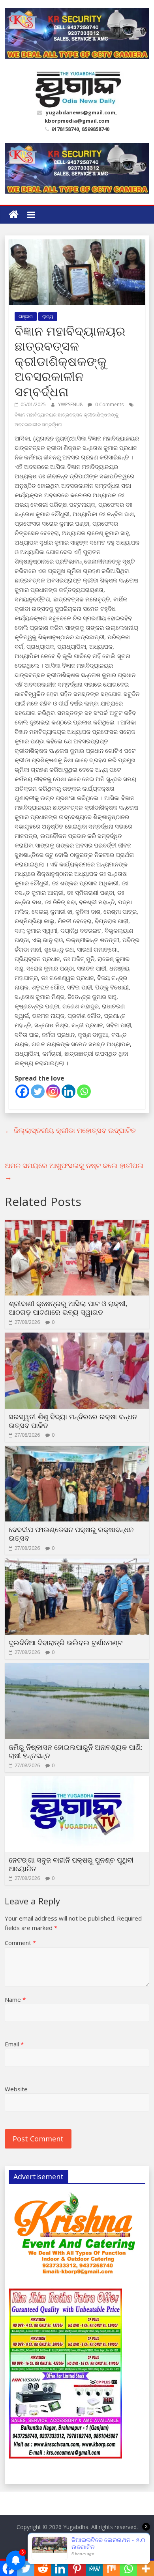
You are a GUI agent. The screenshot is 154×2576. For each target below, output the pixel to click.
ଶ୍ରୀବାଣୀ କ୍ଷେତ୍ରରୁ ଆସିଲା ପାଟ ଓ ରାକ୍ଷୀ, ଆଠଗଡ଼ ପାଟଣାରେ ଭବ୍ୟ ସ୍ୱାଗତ (68, 1308)
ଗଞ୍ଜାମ (26, 316)
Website (16, 2089)
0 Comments (109, 404)
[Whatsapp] (84, 1091)
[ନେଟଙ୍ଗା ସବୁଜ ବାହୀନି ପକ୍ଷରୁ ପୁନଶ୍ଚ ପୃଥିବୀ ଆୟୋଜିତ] (77, 1781)
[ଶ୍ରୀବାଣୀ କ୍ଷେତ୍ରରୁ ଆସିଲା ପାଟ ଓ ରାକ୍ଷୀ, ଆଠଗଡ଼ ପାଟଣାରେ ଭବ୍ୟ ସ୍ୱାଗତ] (77, 1225)
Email (14, 2044)
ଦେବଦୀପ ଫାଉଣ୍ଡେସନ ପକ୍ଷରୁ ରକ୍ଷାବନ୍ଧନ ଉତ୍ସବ (71, 1534)
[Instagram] (53, 1091)
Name (15, 1999)
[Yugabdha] (14, 215)
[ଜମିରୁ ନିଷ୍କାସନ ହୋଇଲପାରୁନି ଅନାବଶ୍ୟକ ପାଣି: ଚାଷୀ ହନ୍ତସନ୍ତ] (77, 1668)
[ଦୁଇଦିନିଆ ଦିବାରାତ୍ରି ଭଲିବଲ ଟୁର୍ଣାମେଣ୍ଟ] (77, 1563)
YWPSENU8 (71, 404)
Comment (20, 1943)
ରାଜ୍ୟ (48, 316)
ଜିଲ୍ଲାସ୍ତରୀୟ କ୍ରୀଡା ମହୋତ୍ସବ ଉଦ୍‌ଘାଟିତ (70, 1130)
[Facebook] (22, 1091)
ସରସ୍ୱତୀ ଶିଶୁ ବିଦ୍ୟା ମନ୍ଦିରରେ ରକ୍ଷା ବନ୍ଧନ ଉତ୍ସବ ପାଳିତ (73, 1421)
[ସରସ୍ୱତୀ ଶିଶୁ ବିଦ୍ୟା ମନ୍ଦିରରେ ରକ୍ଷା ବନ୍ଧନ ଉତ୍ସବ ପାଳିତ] (77, 1337)
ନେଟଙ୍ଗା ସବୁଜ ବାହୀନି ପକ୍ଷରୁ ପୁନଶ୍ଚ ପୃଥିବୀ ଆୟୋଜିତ (71, 1864)
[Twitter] (38, 1091)
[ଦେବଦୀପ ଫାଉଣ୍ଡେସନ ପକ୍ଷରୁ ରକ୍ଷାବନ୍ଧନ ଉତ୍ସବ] (77, 1450)
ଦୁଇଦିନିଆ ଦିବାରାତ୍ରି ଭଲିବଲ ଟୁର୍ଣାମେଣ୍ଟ (66, 1643)
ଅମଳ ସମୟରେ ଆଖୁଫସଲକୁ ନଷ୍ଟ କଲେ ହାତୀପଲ (74, 1171)
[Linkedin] (69, 1091)
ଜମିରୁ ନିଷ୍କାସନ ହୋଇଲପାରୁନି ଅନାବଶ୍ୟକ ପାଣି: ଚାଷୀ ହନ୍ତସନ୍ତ (76, 1751)
